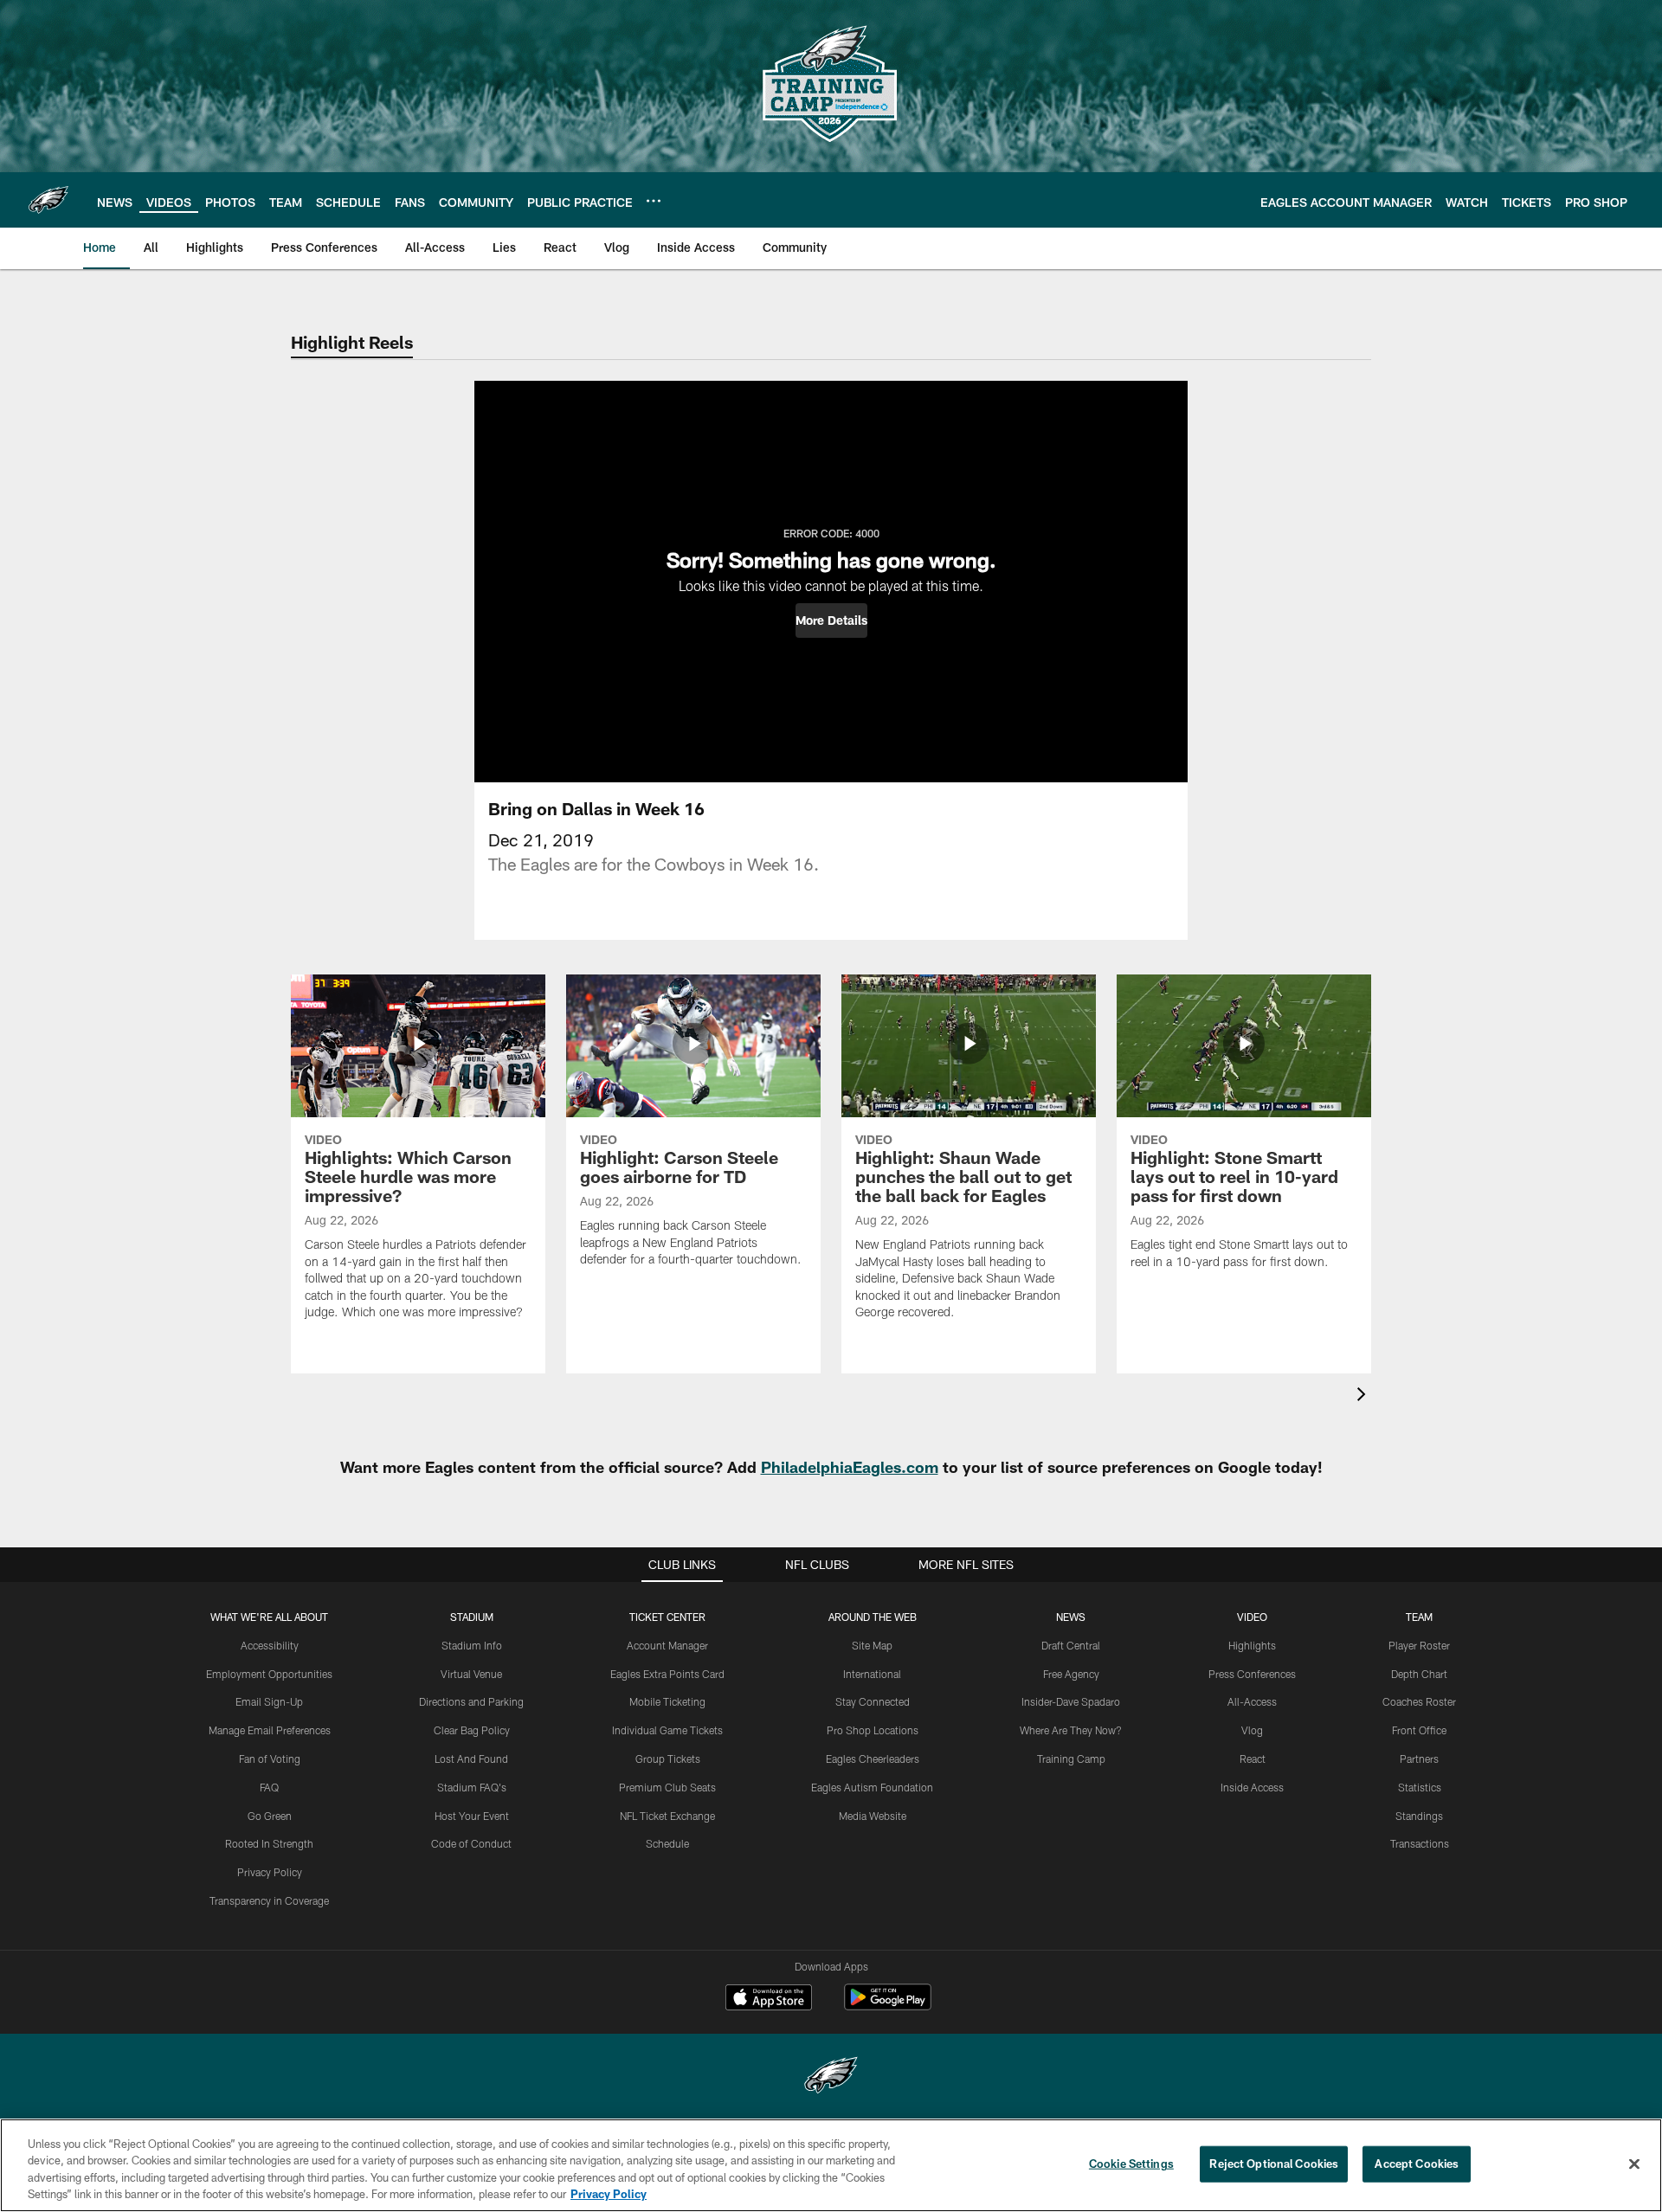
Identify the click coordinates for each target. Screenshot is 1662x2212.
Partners (1419, 1759)
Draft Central (1071, 1645)
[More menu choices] (654, 201)
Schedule (667, 1843)
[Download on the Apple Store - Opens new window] (769, 1999)
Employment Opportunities (269, 1674)
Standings (1419, 1816)
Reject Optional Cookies (1274, 2164)
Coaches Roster (1419, 1701)
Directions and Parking (471, 1701)
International (872, 1674)
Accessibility (270, 1645)
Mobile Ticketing (667, 1701)
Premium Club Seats (667, 1787)
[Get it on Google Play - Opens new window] (888, 2006)
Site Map (872, 1645)
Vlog (1252, 1730)
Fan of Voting (270, 1759)
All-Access (1252, 1701)
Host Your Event (472, 1816)
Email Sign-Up (269, 1701)
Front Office (1419, 1730)
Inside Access (1252, 1787)
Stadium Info (472, 1645)
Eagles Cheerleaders (873, 1759)
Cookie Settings (1131, 2164)
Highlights (1252, 1645)
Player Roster (1419, 1645)
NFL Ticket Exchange (667, 1816)
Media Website (873, 1816)
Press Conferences (1252, 1674)
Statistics (1420, 1787)
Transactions (1420, 1843)
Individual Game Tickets (667, 1730)
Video (1252, 1617)
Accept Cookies (1417, 2164)
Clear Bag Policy (472, 1730)
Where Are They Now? (1071, 1730)
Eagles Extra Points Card (667, 1674)
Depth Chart (1419, 1674)
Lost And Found (471, 1759)
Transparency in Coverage (269, 1900)
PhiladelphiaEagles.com (850, 1467)
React (1253, 1759)
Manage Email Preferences (270, 1730)
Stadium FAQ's (472, 1787)
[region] (831, 2165)
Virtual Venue (471, 1674)
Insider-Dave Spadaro (1071, 1701)
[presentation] (1364, 1396)
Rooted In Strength (269, 1843)
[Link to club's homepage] (48, 200)
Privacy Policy (270, 1872)
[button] (831, 621)
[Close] (1634, 2164)
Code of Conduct (471, 1843)
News (1071, 1617)
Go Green (270, 1816)
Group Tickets (668, 1759)
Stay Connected (873, 1701)
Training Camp (1071, 1759)
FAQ (269, 1787)
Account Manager (667, 1645)
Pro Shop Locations (873, 1730)
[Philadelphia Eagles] (831, 2077)
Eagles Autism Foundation (872, 1787)
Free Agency (1071, 1674)
